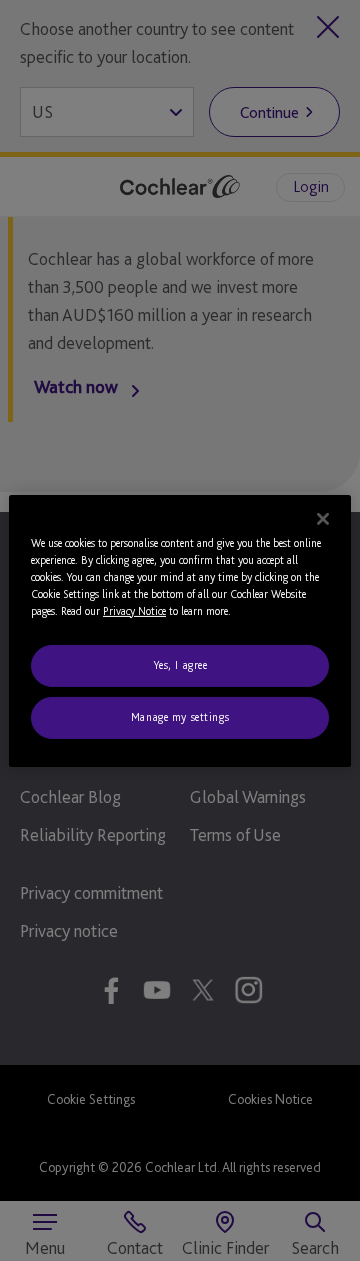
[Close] (323, 518)
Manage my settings (180, 717)
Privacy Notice (134, 611)
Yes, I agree (180, 665)
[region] (180, 630)
